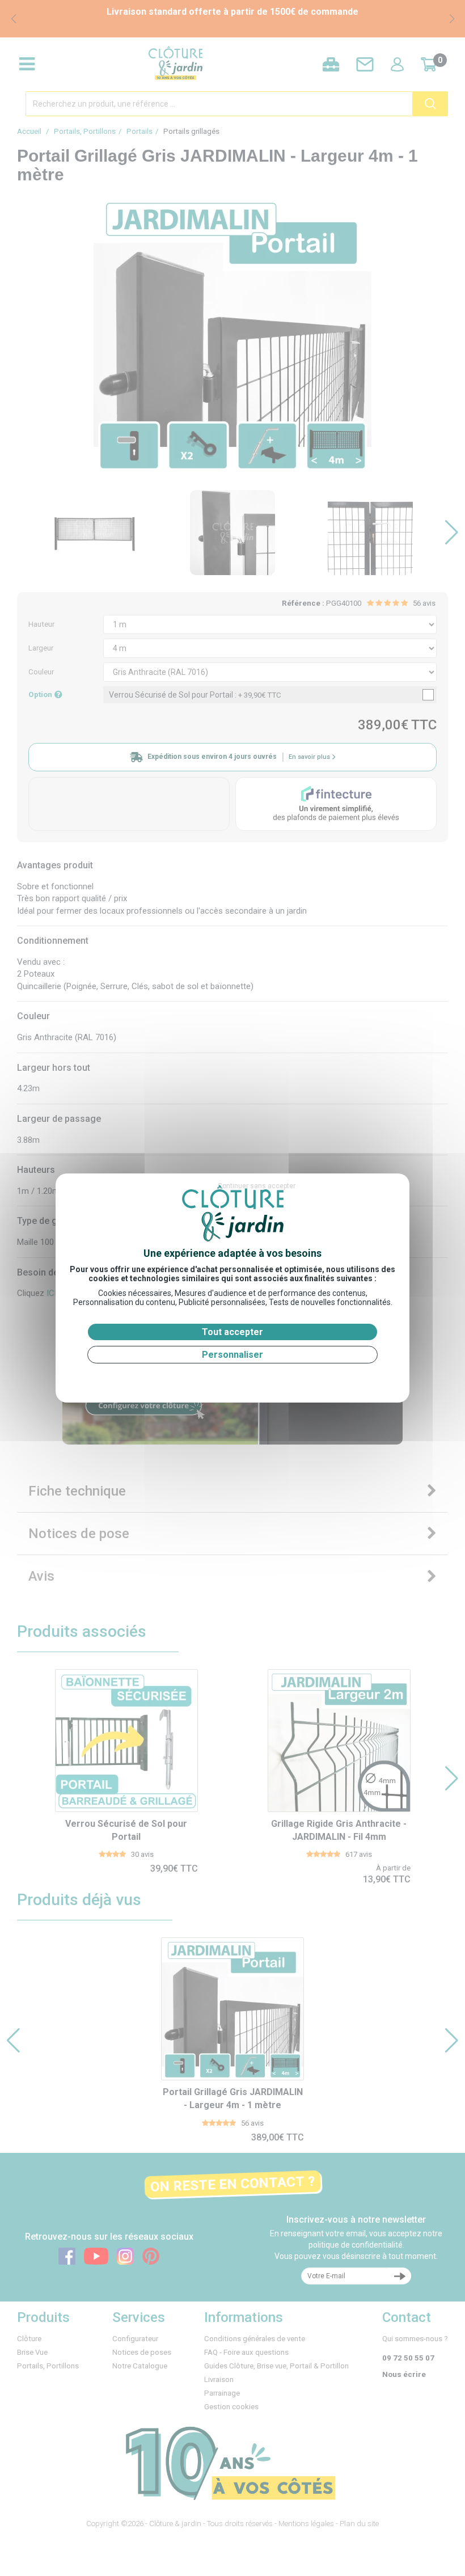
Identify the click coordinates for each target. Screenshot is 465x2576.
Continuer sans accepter (257, 1186)
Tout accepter (232, 1332)
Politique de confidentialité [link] (232, 1377)
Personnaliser (232, 1355)
